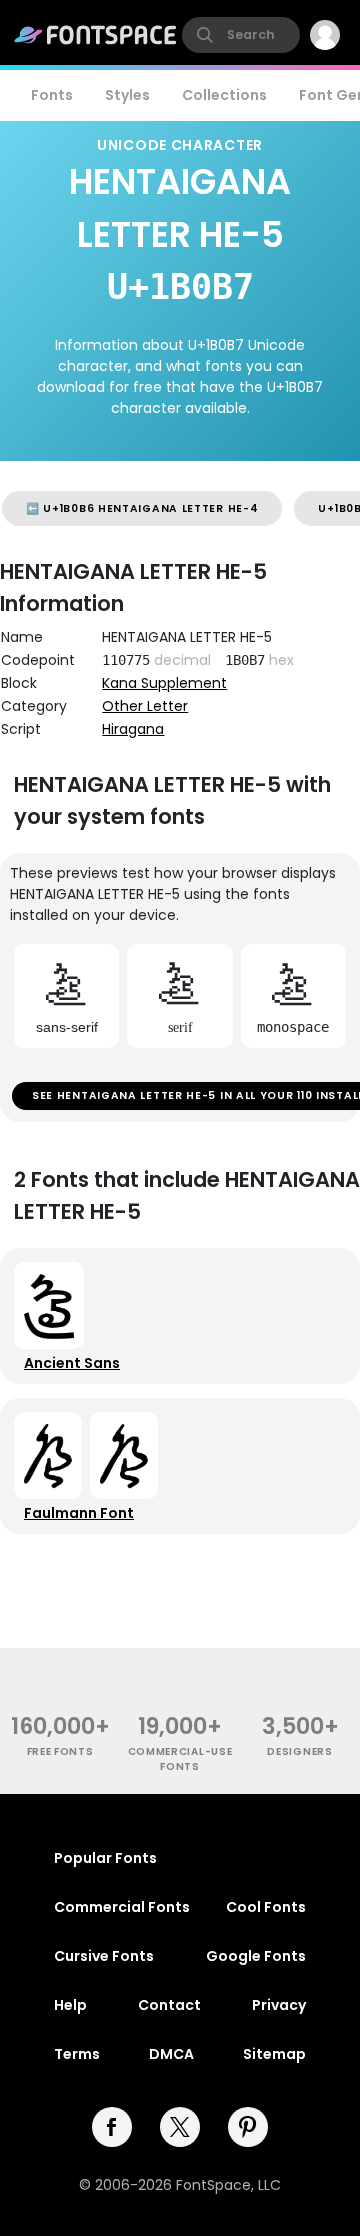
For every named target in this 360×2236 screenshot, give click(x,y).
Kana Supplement (164, 683)
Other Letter (145, 706)
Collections (224, 95)
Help (70, 2005)
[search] (241, 35)
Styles (127, 95)
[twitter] (180, 2127)
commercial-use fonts (180, 1759)
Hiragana (133, 729)
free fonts (60, 1751)
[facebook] (112, 2127)
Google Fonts (256, 1956)
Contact (169, 2005)
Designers (299, 1751)
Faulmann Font (79, 1513)
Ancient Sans (72, 1363)
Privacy (279, 2005)
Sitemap (274, 2054)
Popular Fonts (105, 1858)
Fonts (52, 95)
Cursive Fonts (104, 1956)
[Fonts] (96, 35)
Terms (77, 2054)
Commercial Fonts (122, 1907)
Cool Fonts (266, 1907)
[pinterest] (248, 2127)
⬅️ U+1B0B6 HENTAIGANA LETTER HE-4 (142, 508)
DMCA (171, 2054)
